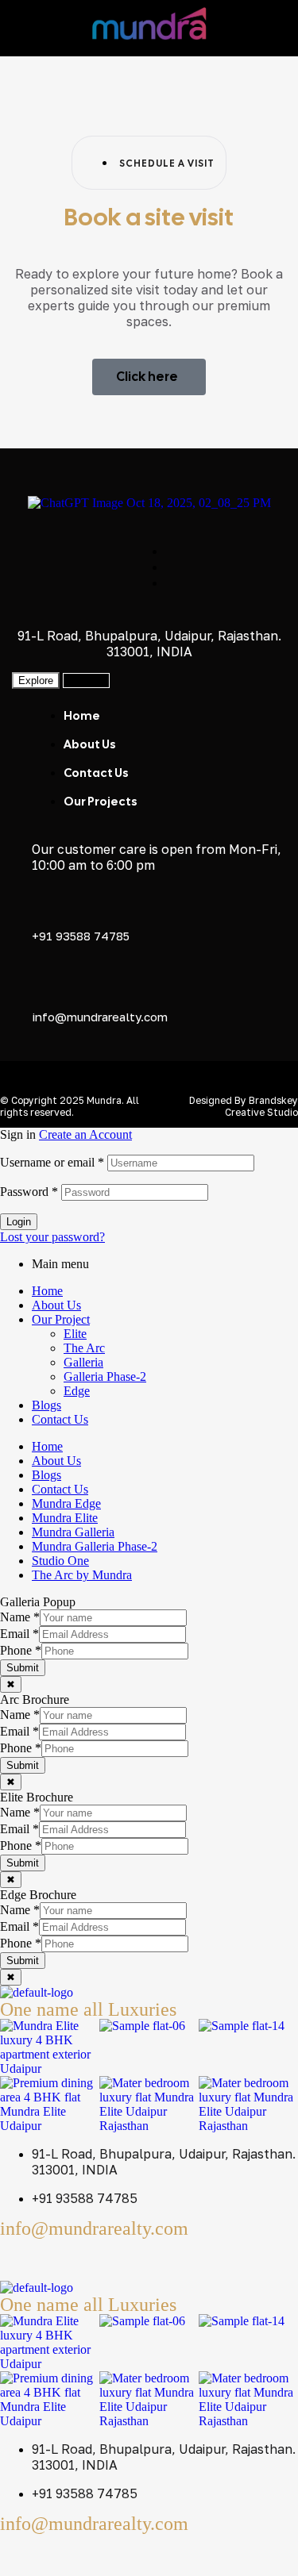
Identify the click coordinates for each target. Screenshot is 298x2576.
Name (20, 1617)
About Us (56, 1305)
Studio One (60, 1561)
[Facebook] (20, 2258)
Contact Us (60, 1419)
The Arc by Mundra (82, 1575)
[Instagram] (63, 2258)
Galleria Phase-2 (105, 1376)
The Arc (84, 1348)
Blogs (46, 1405)
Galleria (83, 1362)
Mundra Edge (66, 1503)
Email (19, 1634)
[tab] (36, 681)
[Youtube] (106, 2258)
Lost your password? (52, 1237)
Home (47, 1291)
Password (29, 1192)
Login (19, 1222)
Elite (75, 1334)
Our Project (61, 1319)
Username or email (52, 1162)
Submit (23, 1668)
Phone (21, 1650)
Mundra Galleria (73, 1532)
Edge (77, 1391)
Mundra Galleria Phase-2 (95, 1546)
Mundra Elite (65, 1518)
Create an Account (85, 1134)
